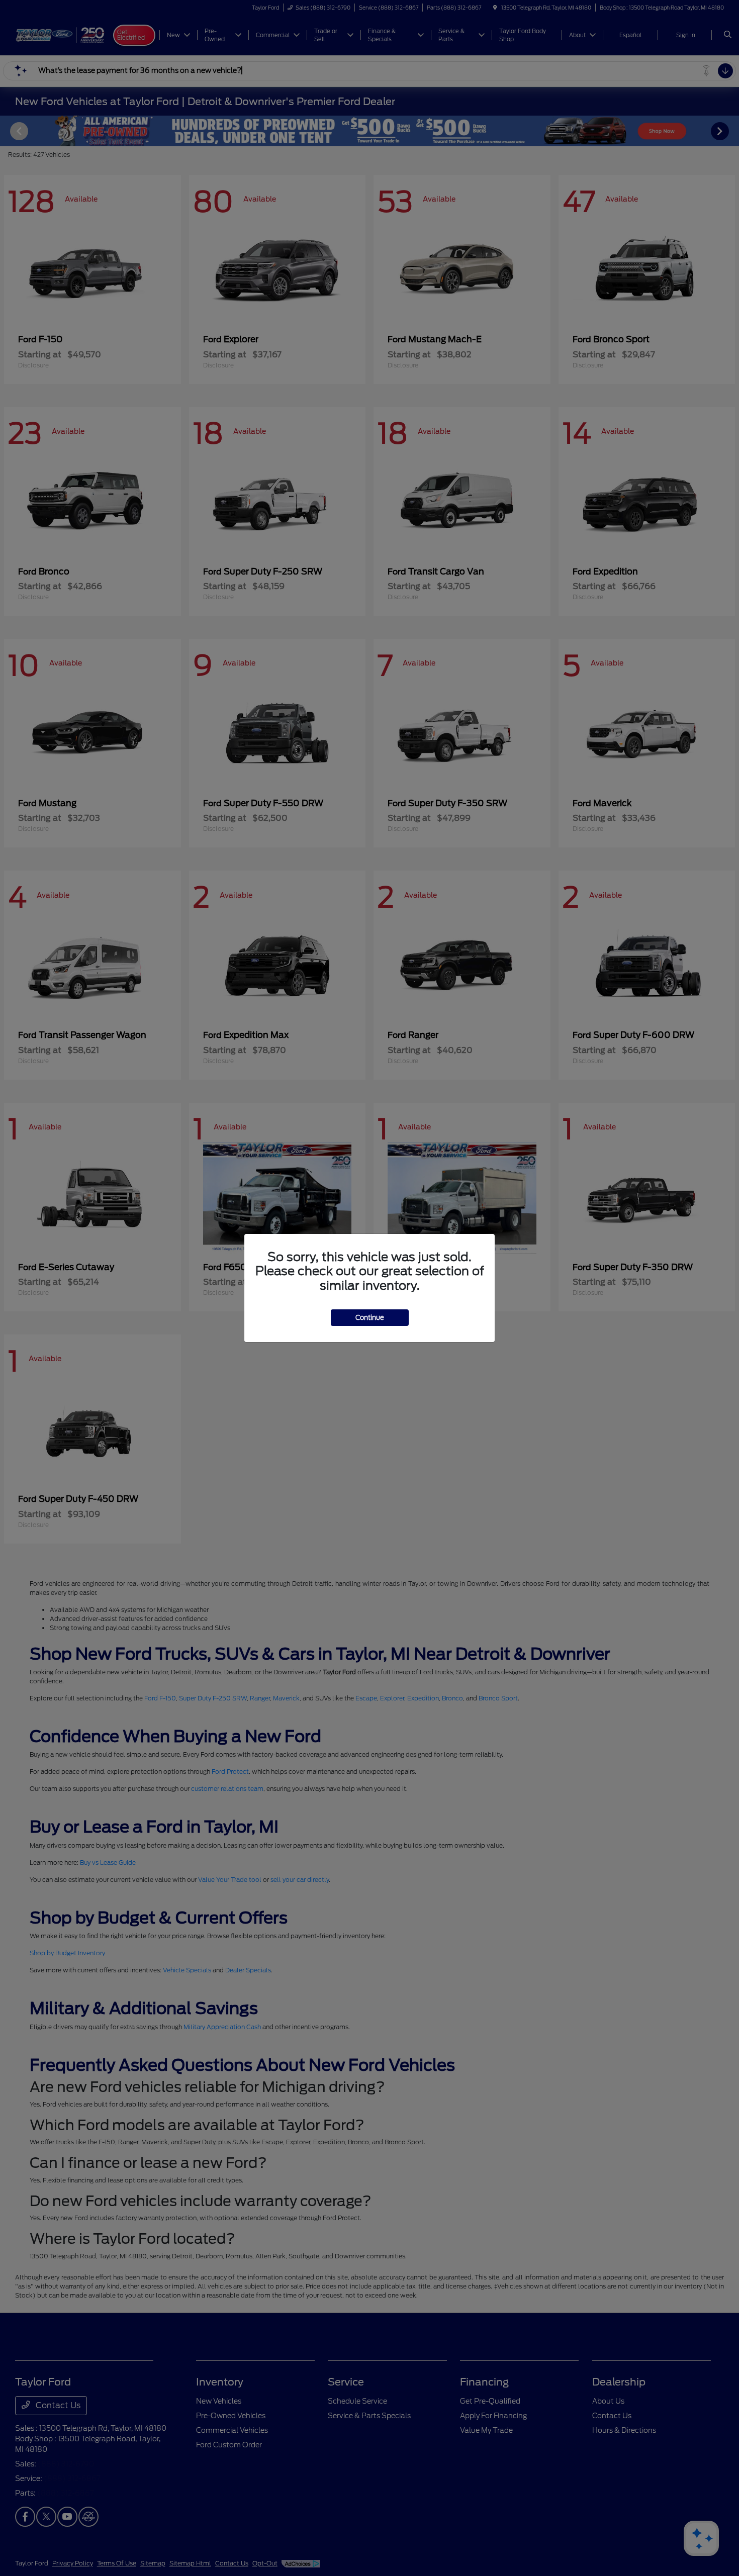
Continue (370, 1318)
